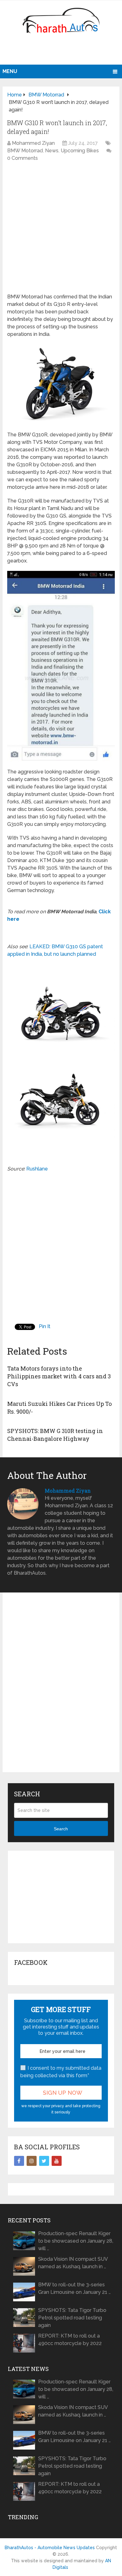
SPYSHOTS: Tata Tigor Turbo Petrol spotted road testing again (72, 2318)
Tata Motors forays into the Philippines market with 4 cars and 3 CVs (59, 1376)
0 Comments (23, 158)
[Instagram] (32, 2161)
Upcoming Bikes (80, 151)
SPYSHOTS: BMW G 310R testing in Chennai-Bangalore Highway (55, 1435)
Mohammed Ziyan (33, 143)
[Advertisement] (62, 52)
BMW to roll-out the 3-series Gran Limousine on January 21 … (74, 2288)
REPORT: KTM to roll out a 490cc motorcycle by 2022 (70, 2340)
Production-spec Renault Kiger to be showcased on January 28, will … (76, 2241)
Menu (10, 71)
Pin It (45, 1326)
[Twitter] (44, 2161)
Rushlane (37, 1169)
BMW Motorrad (25, 151)
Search (61, 1829)
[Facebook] (19, 2161)
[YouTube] (57, 2161)
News (52, 151)
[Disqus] (61, 1687)
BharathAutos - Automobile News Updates (50, 2548)
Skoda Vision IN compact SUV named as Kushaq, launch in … (73, 2263)
